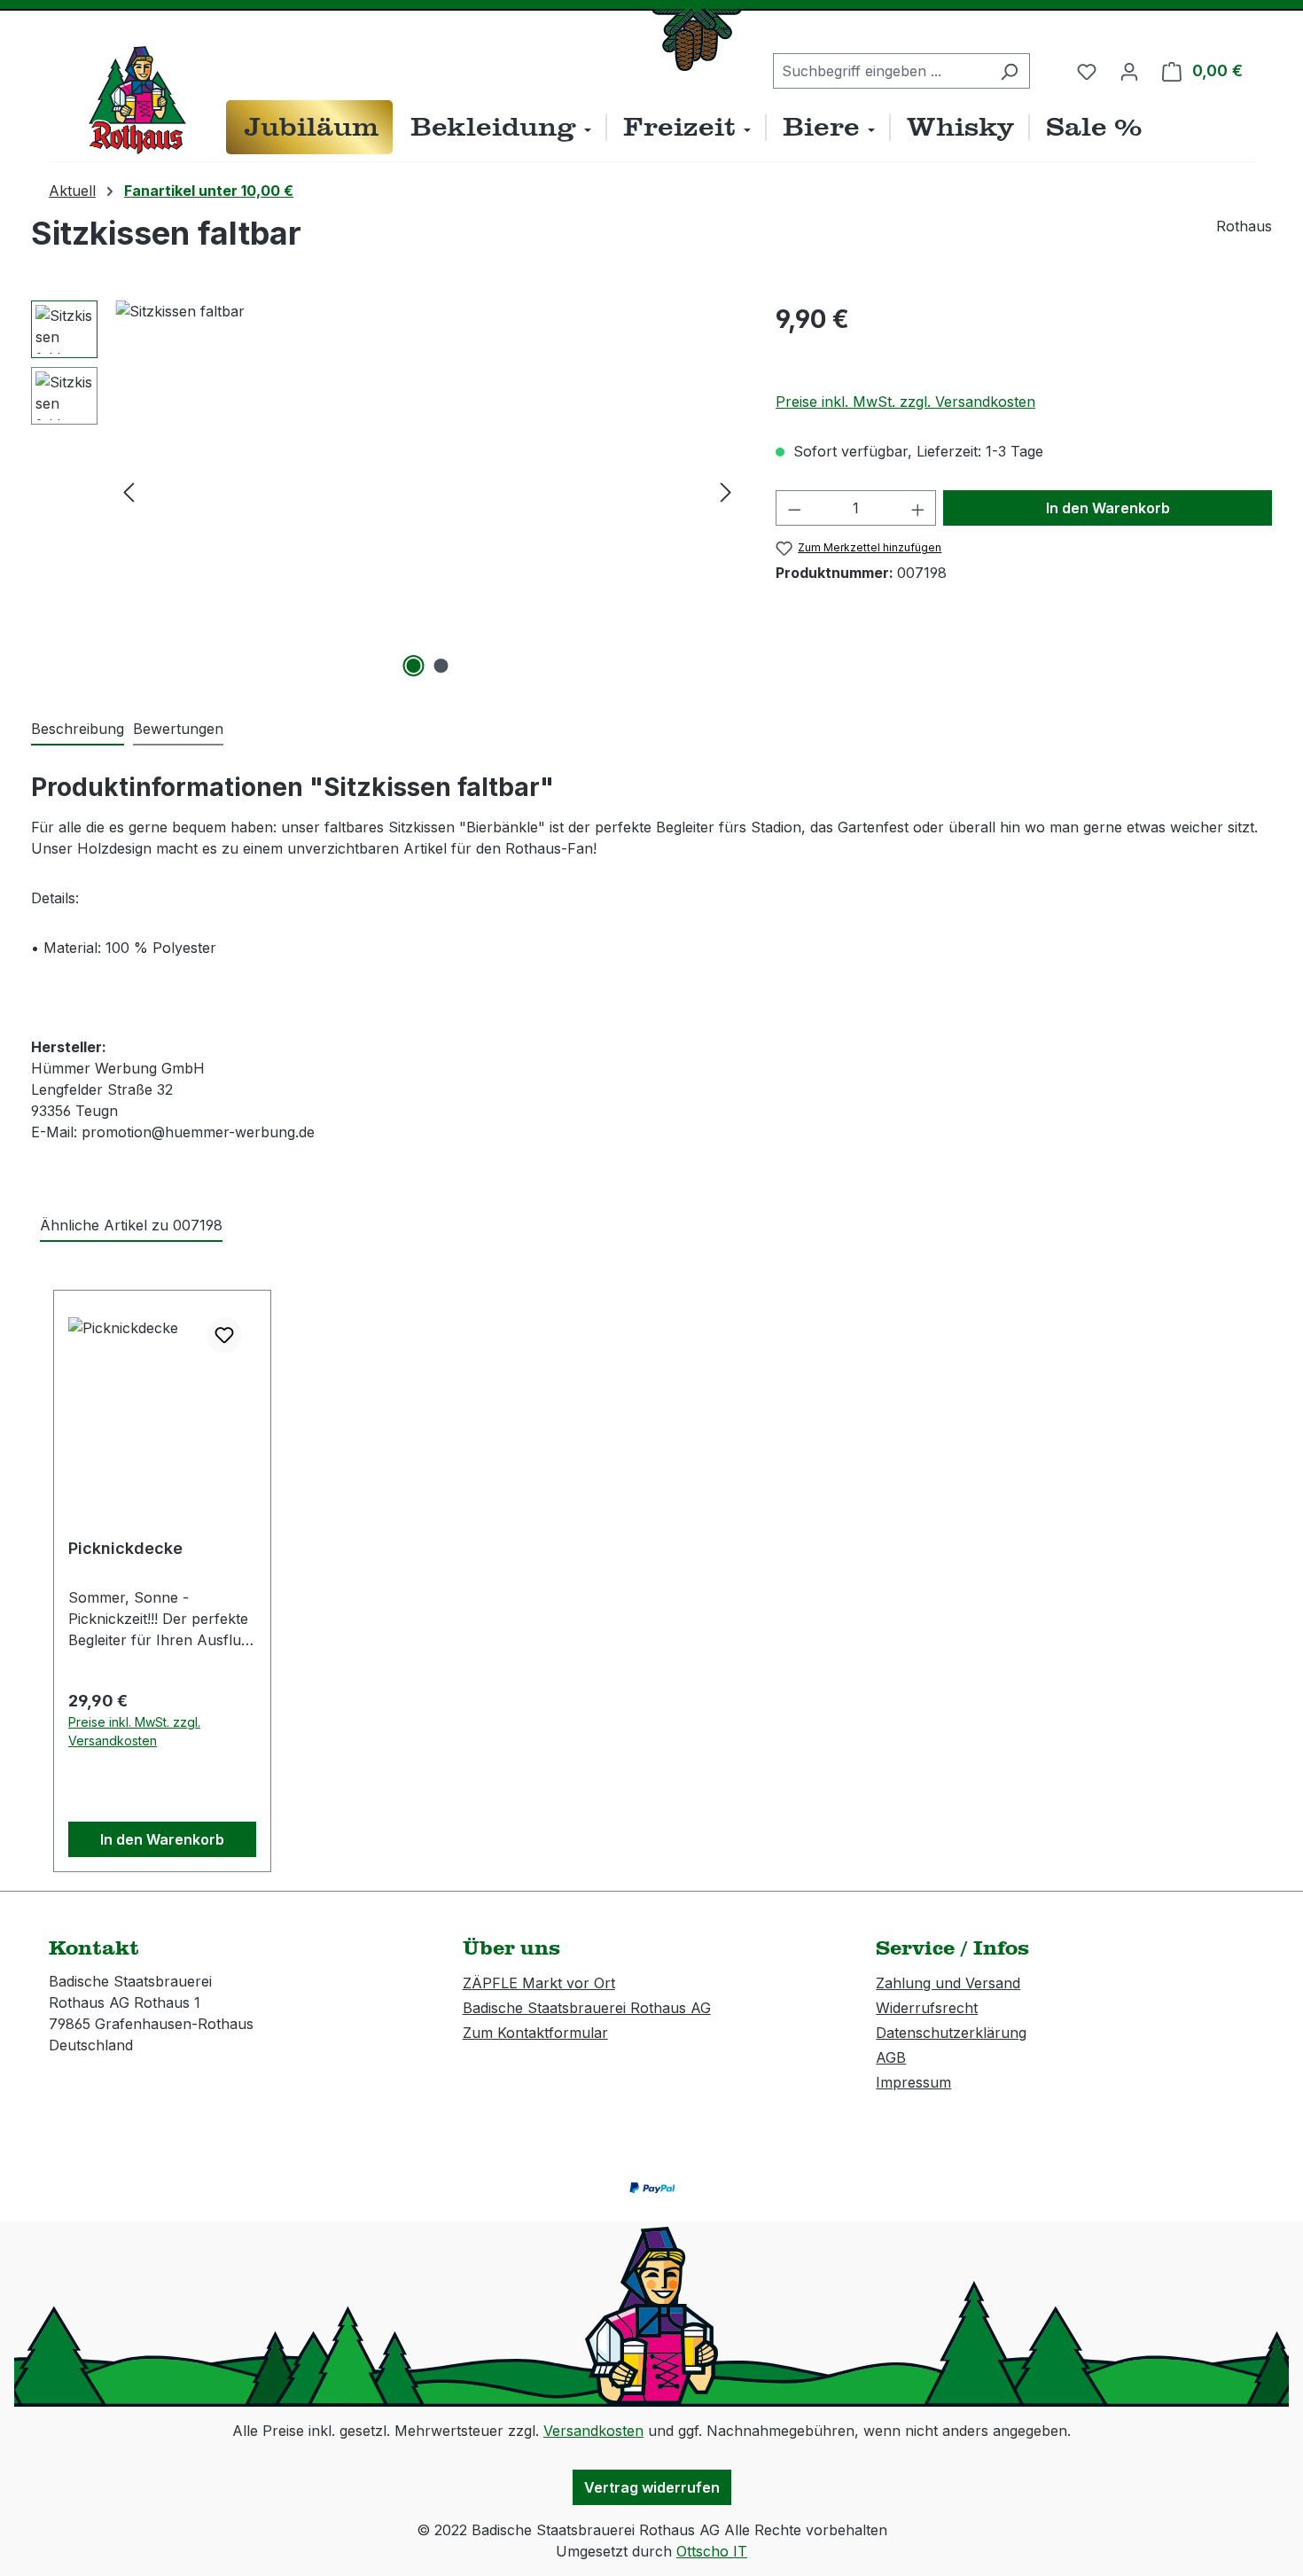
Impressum (913, 2082)
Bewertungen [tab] (178, 729)
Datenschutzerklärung (951, 2033)
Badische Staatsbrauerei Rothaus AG (587, 2008)
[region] (386, 491)
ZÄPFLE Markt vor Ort (539, 1983)
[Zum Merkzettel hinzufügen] (224, 1335)
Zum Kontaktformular (535, 2033)
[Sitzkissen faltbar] (427, 491)
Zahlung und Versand (948, 1983)
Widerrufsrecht (927, 2008)
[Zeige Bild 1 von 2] (414, 666)
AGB (891, 2057)
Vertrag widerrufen (652, 2487)
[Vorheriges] (129, 492)
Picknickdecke (125, 1548)
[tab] (78, 730)
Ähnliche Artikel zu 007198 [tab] (131, 1225)
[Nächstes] (726, 492)
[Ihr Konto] (1129, 71)
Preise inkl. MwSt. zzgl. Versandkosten (905, 402)
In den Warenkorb (1108, 508)
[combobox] (881, 71)
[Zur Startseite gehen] (137, 100)
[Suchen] (1009, 71)
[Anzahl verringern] (794, 508)
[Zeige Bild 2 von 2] (441, 666)
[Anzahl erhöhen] (918, 508)
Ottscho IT (712, 2551)
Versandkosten (593, 2431)
